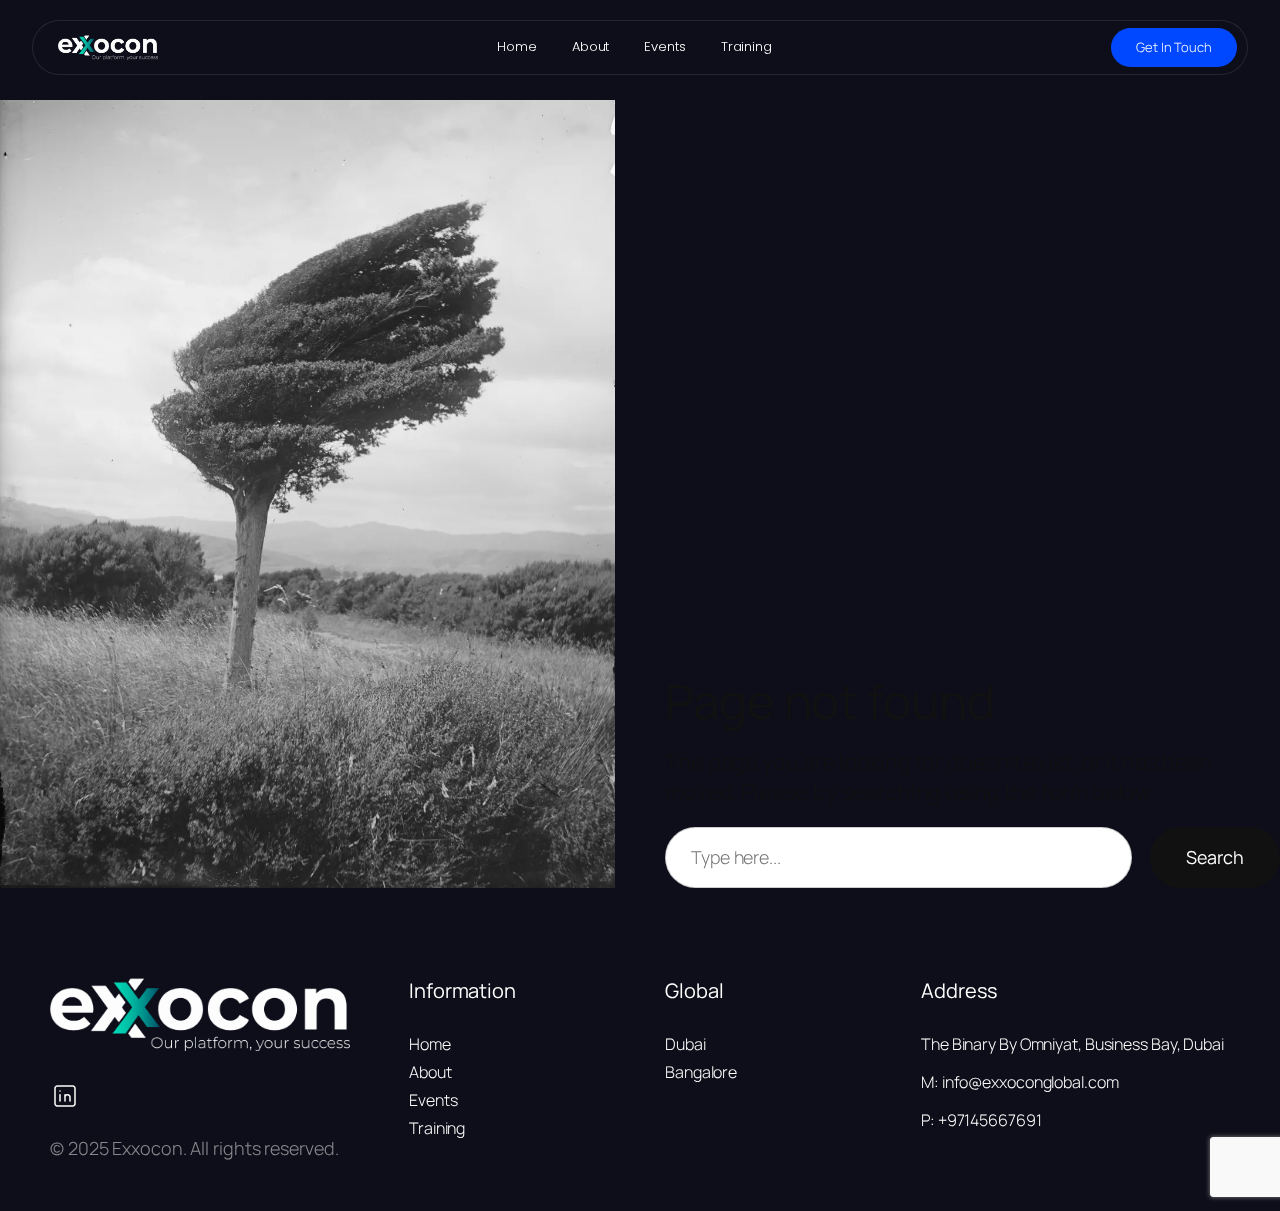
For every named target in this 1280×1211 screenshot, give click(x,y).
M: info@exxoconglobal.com (1020, 1082)
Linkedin (204, 1096)
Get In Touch (1174, 47)
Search (1215, 857)
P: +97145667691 (981, 1120)
